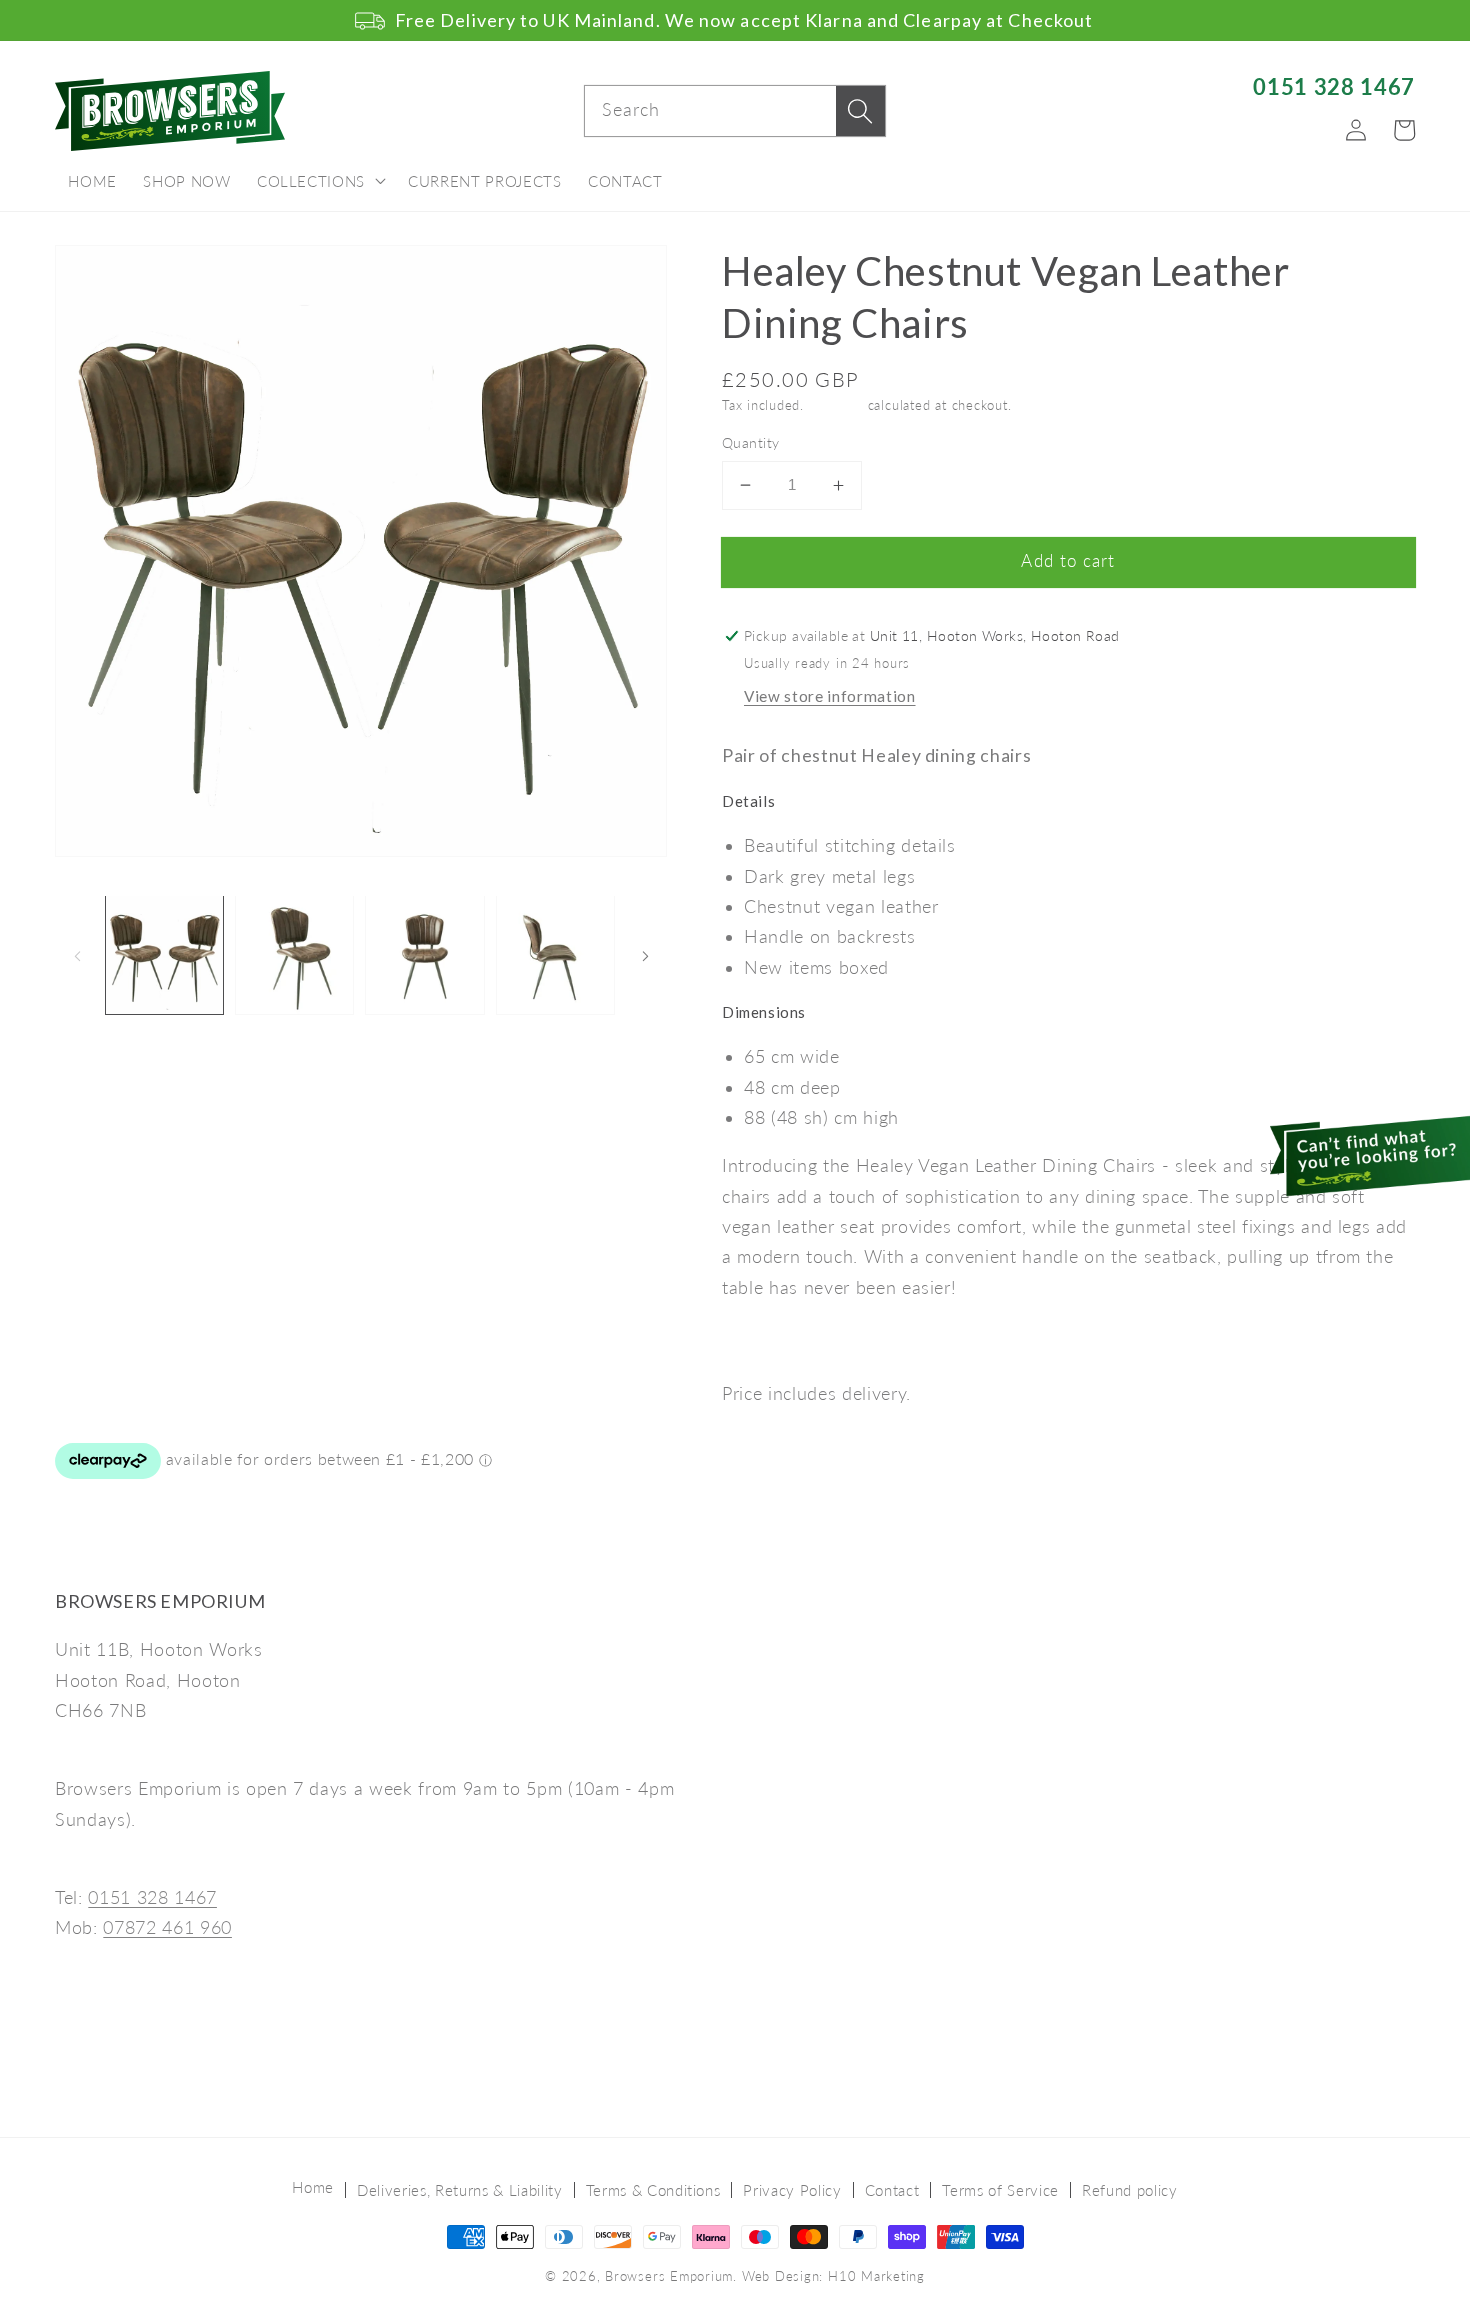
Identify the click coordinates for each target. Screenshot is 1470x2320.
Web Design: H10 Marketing (833, 2276)
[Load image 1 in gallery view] (164, 954)
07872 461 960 (167, 1927)
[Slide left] (77, 955)
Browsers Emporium (669, 2276)
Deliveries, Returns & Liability (459, 2190)
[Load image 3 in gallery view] (424, 954)
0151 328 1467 (1334, 86)
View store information (830, 696)
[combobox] (735, 111)
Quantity (751, 442)
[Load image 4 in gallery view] (555, 954)
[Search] (860, 111)
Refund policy (1130, 2190)
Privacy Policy (792, 2190)
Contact (892, 2190)
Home (313, 2187)
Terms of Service (1000, 2190)
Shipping (836, 405)
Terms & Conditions (653, 2190)
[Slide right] (645, 955)
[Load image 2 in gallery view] (294, 954)
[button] (319, 182)
